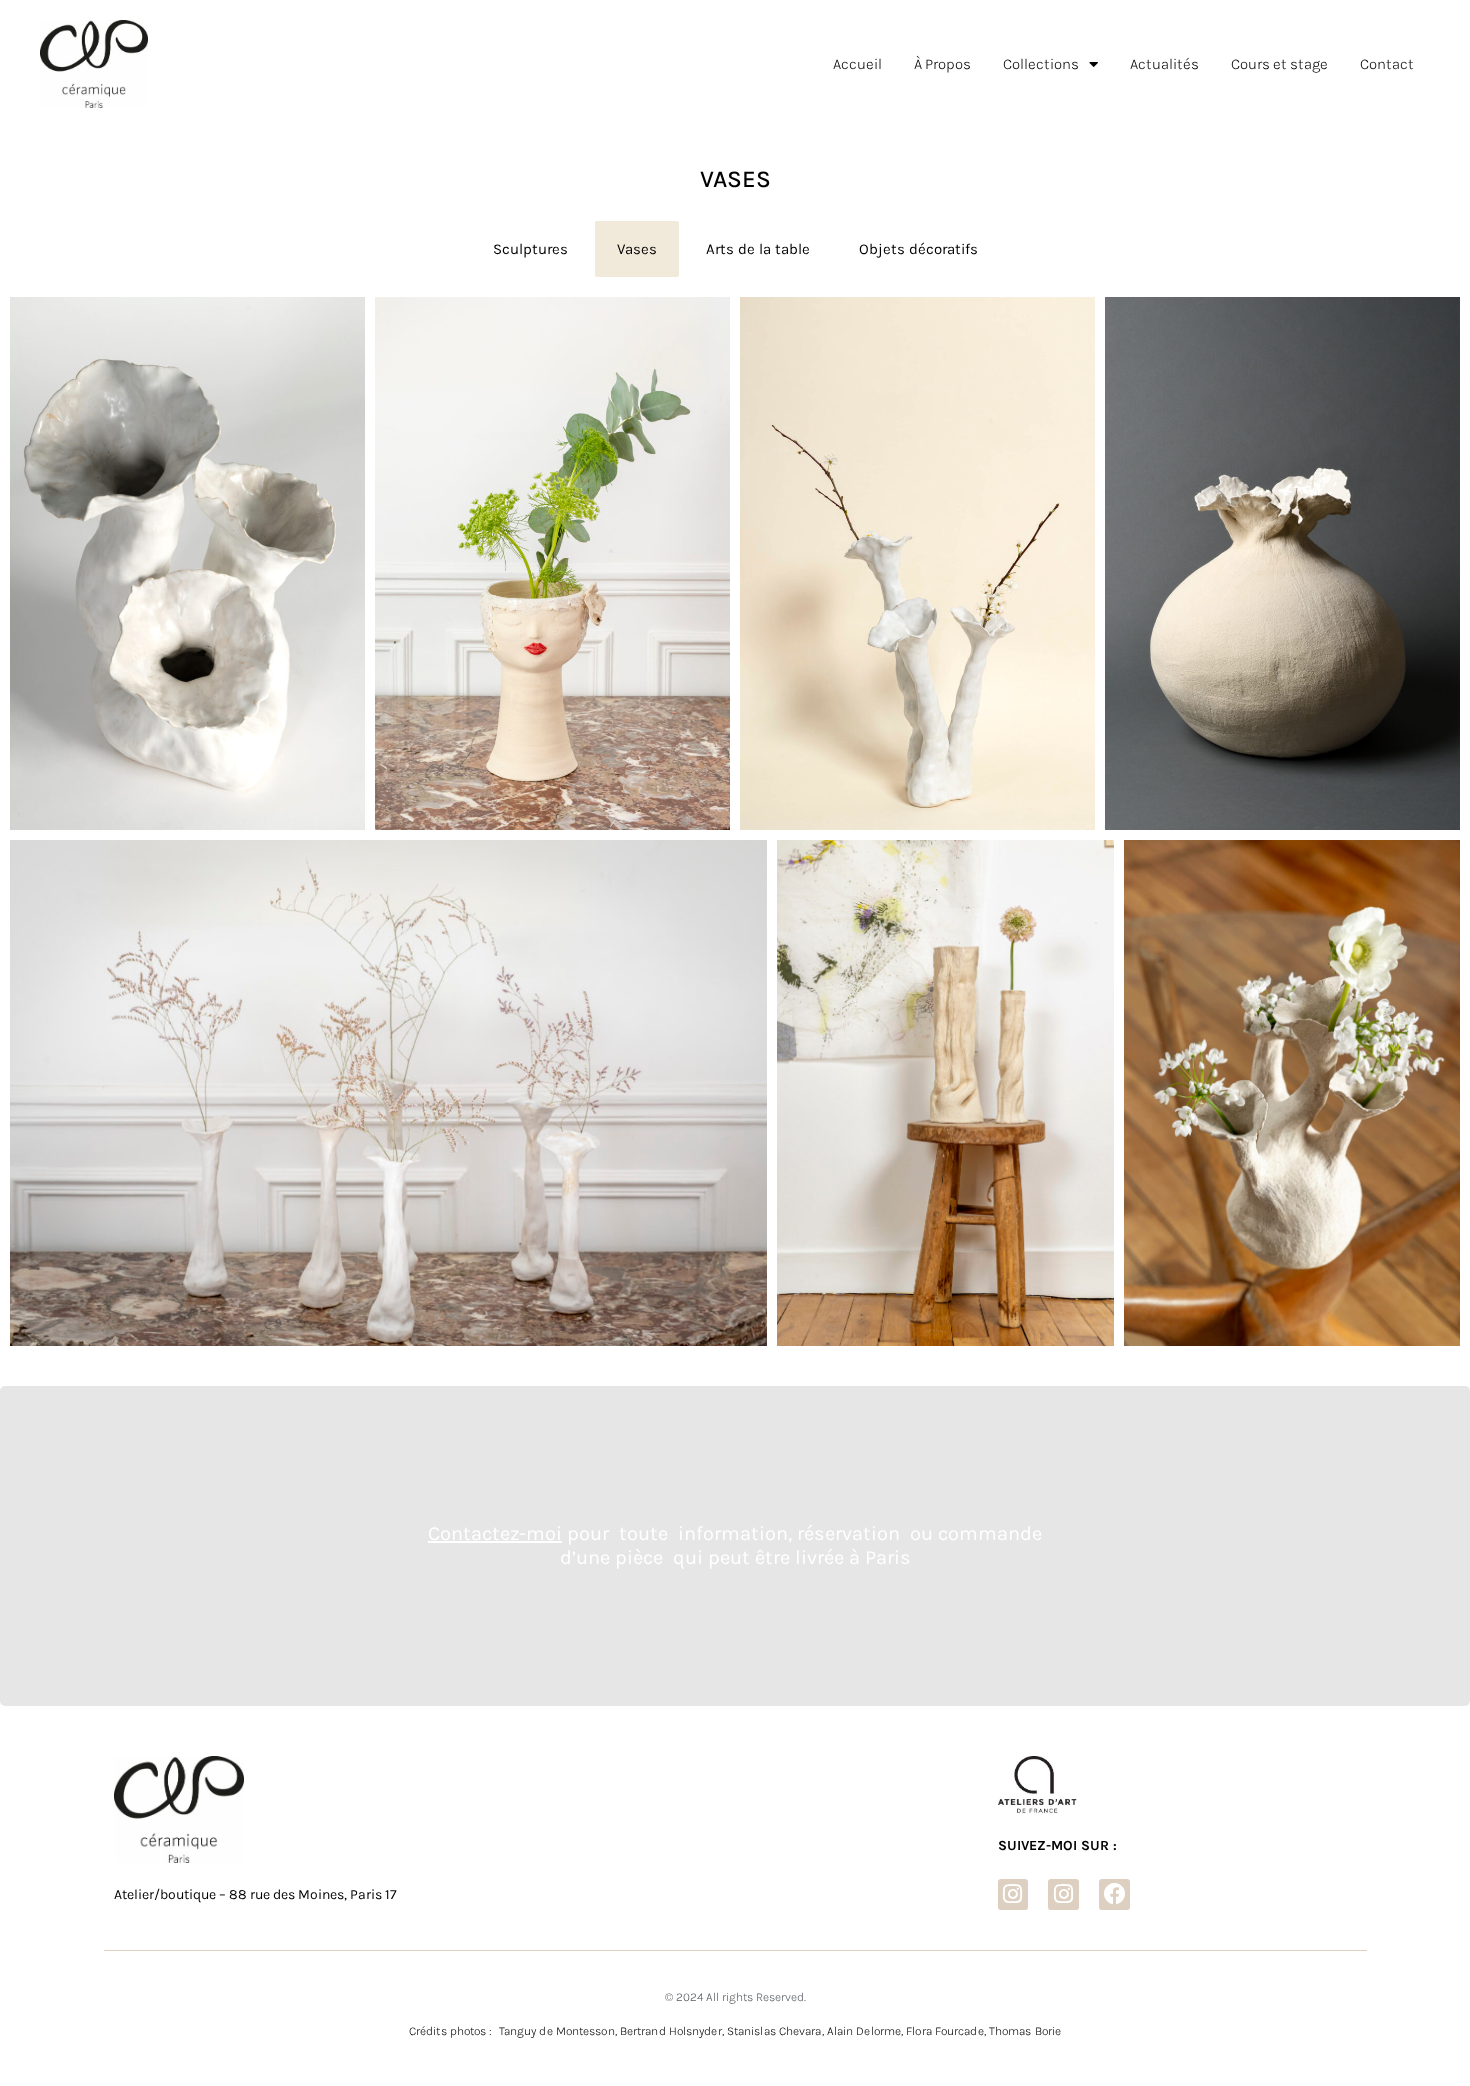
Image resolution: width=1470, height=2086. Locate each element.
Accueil (857, 64)
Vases (637, 249)
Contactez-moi (495, 1533)
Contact (1387, 64)
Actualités (1164, 64)
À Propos (942, 64)
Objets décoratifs (918, 249)
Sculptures (530, 249)
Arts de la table (758, 249)
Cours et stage (1279, 64)
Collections (1041, 64)
